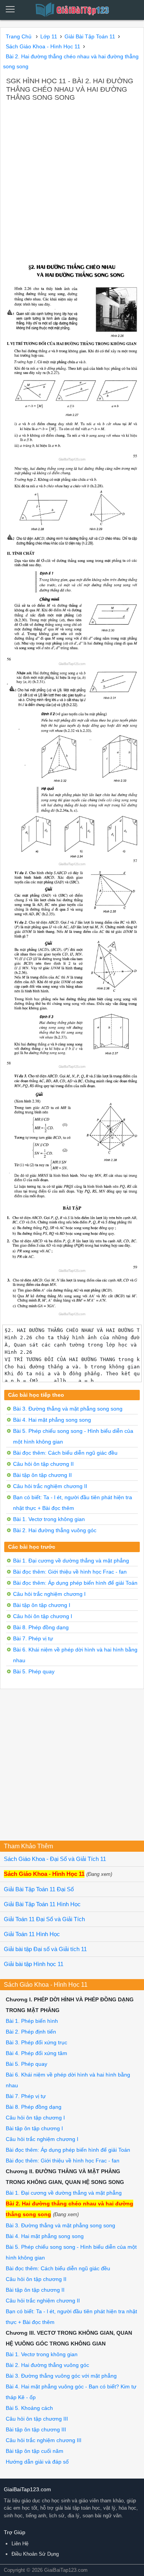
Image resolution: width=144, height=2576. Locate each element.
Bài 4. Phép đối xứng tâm (36, 2053)
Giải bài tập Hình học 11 (34, 1964)
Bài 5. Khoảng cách (29, 2408)
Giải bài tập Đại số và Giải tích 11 (45, 1949)
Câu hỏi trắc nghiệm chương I (49, 1594)
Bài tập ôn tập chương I (42, 1605)
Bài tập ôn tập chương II (42, 1475)
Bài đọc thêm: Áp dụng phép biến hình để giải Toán (75, 1583)
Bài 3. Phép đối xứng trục (36, 2042)
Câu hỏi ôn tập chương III (37, 2419)
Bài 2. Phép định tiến (31, 2032)
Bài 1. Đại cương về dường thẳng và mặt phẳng (71, 1561)
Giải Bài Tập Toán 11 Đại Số (39, 1889)
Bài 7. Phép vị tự (33, 1638)
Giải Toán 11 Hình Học (32, 1934)
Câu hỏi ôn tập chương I (43, 1616)
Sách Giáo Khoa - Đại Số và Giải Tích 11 (55, 1859)
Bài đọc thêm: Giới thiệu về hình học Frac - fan (70, 1572)
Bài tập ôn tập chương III (36, 2429)
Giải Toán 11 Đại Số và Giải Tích (44, 1919)
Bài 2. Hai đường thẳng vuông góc (55, 1530)
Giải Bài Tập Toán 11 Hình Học (42, 1904)
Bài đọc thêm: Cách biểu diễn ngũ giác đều (65, 1453)
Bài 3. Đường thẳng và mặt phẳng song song (68, 1409)
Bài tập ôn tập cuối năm (35, 2451)
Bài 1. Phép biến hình (32, 2021)
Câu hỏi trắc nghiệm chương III (44, 2440)
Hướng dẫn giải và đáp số (37, 2462)
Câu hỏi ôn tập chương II (43, 1464)
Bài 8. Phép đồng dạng (41, 1627)
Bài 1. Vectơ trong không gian (49, 1519)
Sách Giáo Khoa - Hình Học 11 (44, 1874)
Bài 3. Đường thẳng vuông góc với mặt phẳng (61, 2376)
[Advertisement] (72, 179)
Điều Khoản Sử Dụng (35, 2554)
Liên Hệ (20, 2544)
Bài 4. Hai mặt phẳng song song (52, 1420)
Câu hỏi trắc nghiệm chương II (50, 1486)
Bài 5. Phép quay (34, 1671)
